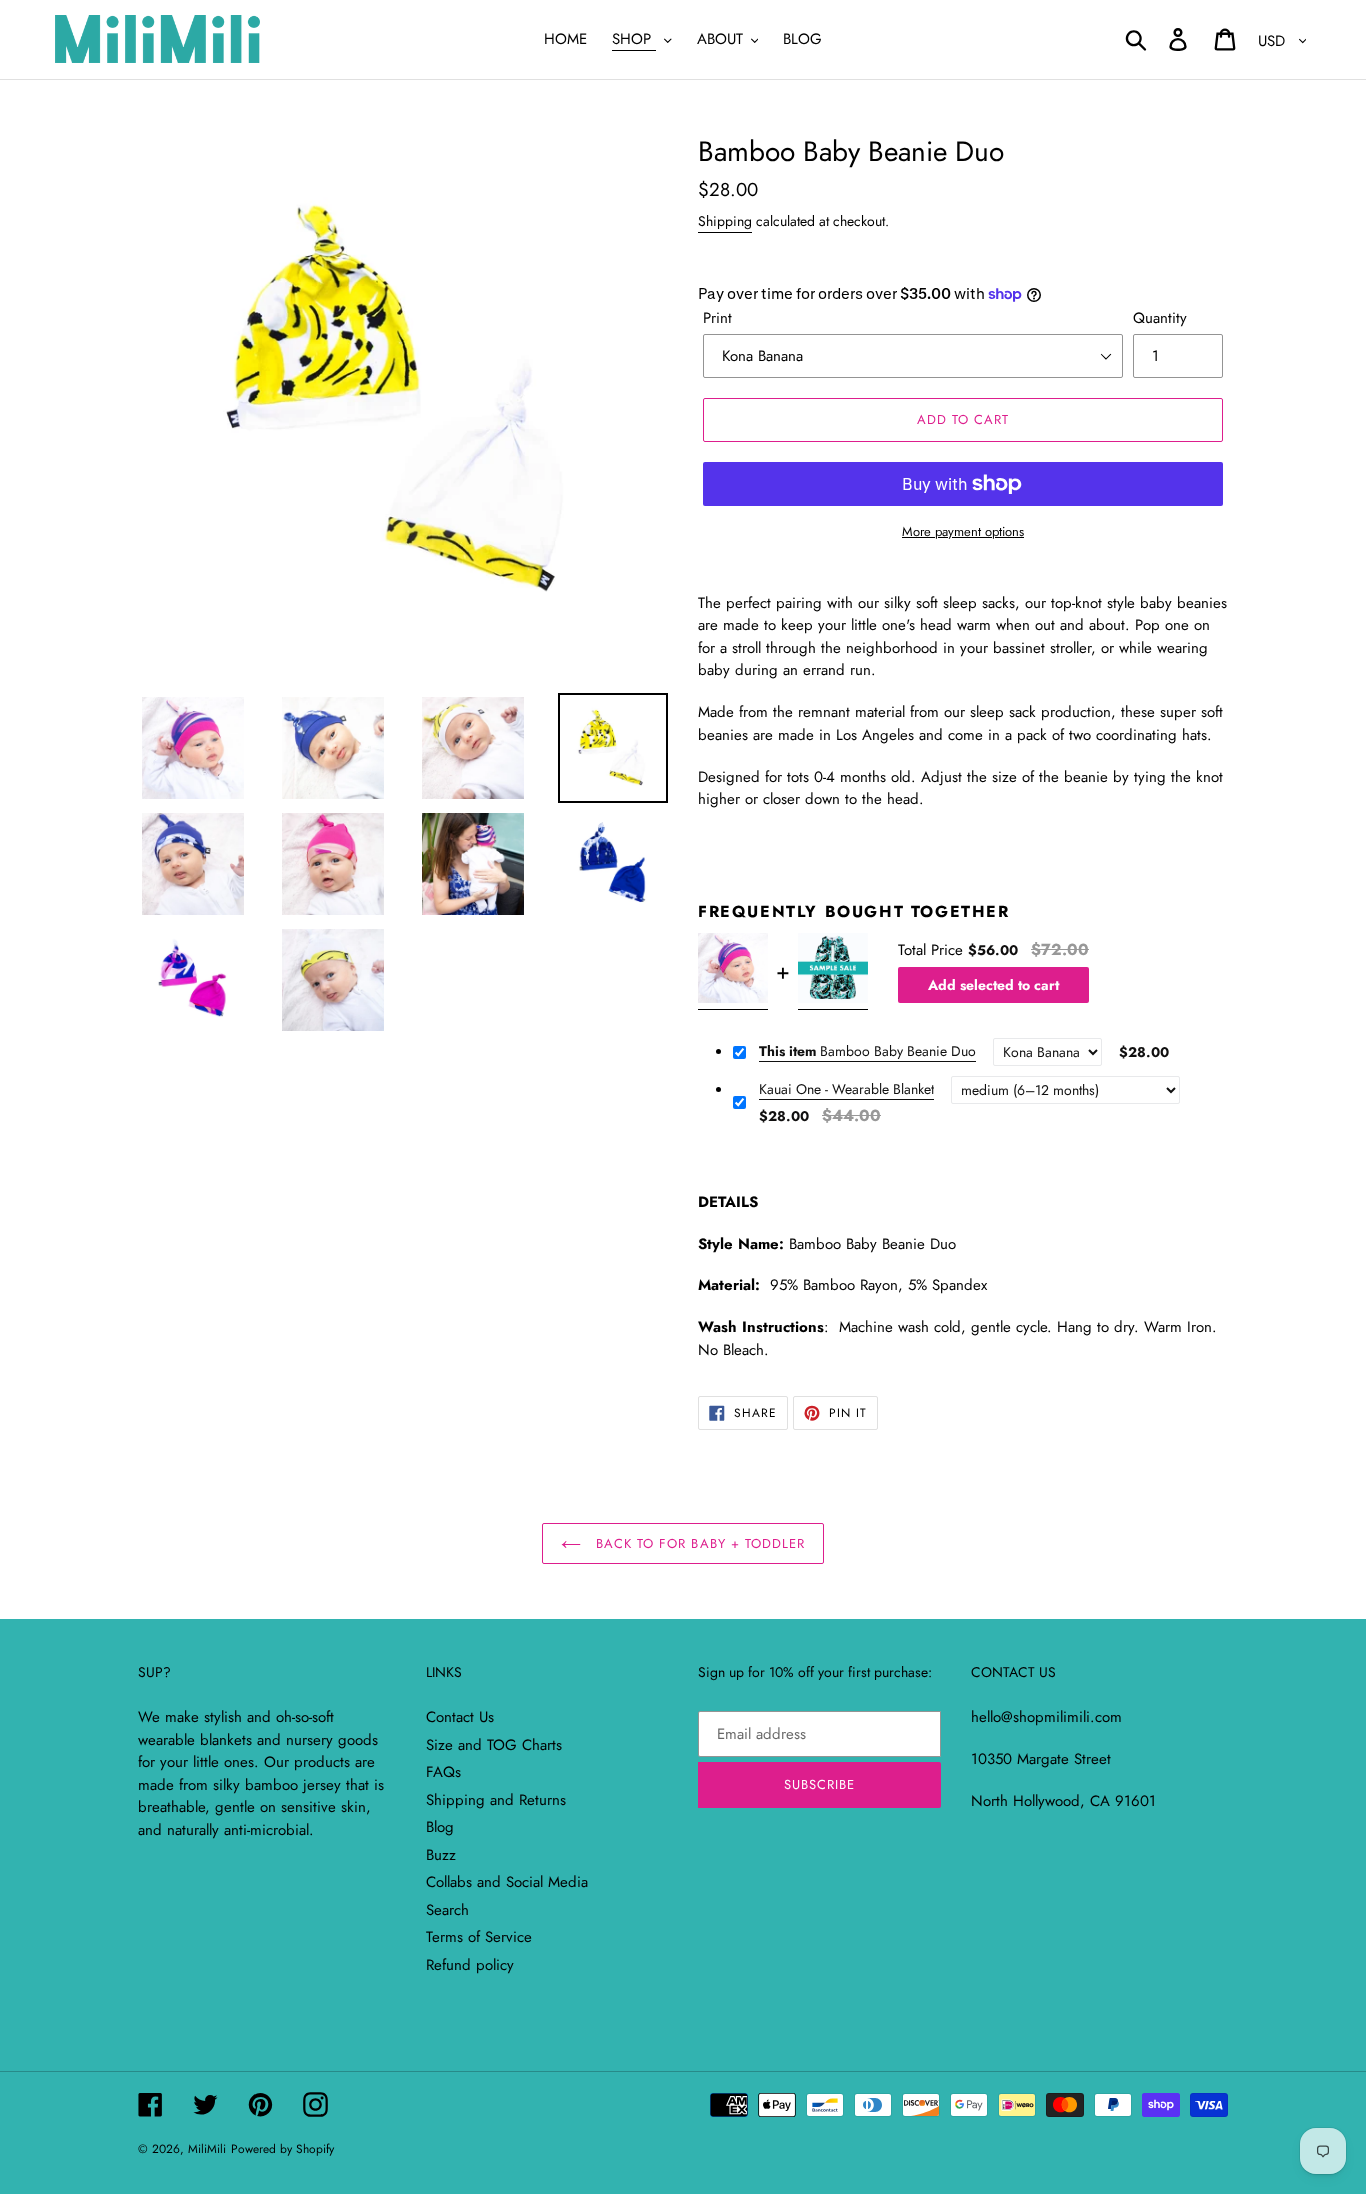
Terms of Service (479, 1937)
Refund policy (470, 1965)
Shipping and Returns (496, 1800)
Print (717, 318)
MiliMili (207, 2149)
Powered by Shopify (282, 2149)
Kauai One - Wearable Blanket (846, 1089)
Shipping (725, 221)
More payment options (963, 531)
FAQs (443, 1772)
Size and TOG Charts (494, 1745)
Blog (440, 1827)
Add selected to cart (993, 985)
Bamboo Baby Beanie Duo (867, 1051)
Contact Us (460, 1717)
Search (447, 1910)
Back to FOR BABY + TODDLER (698, 1543)
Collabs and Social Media (507, 1882)
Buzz (441, 1855)
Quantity (1160, 318)
